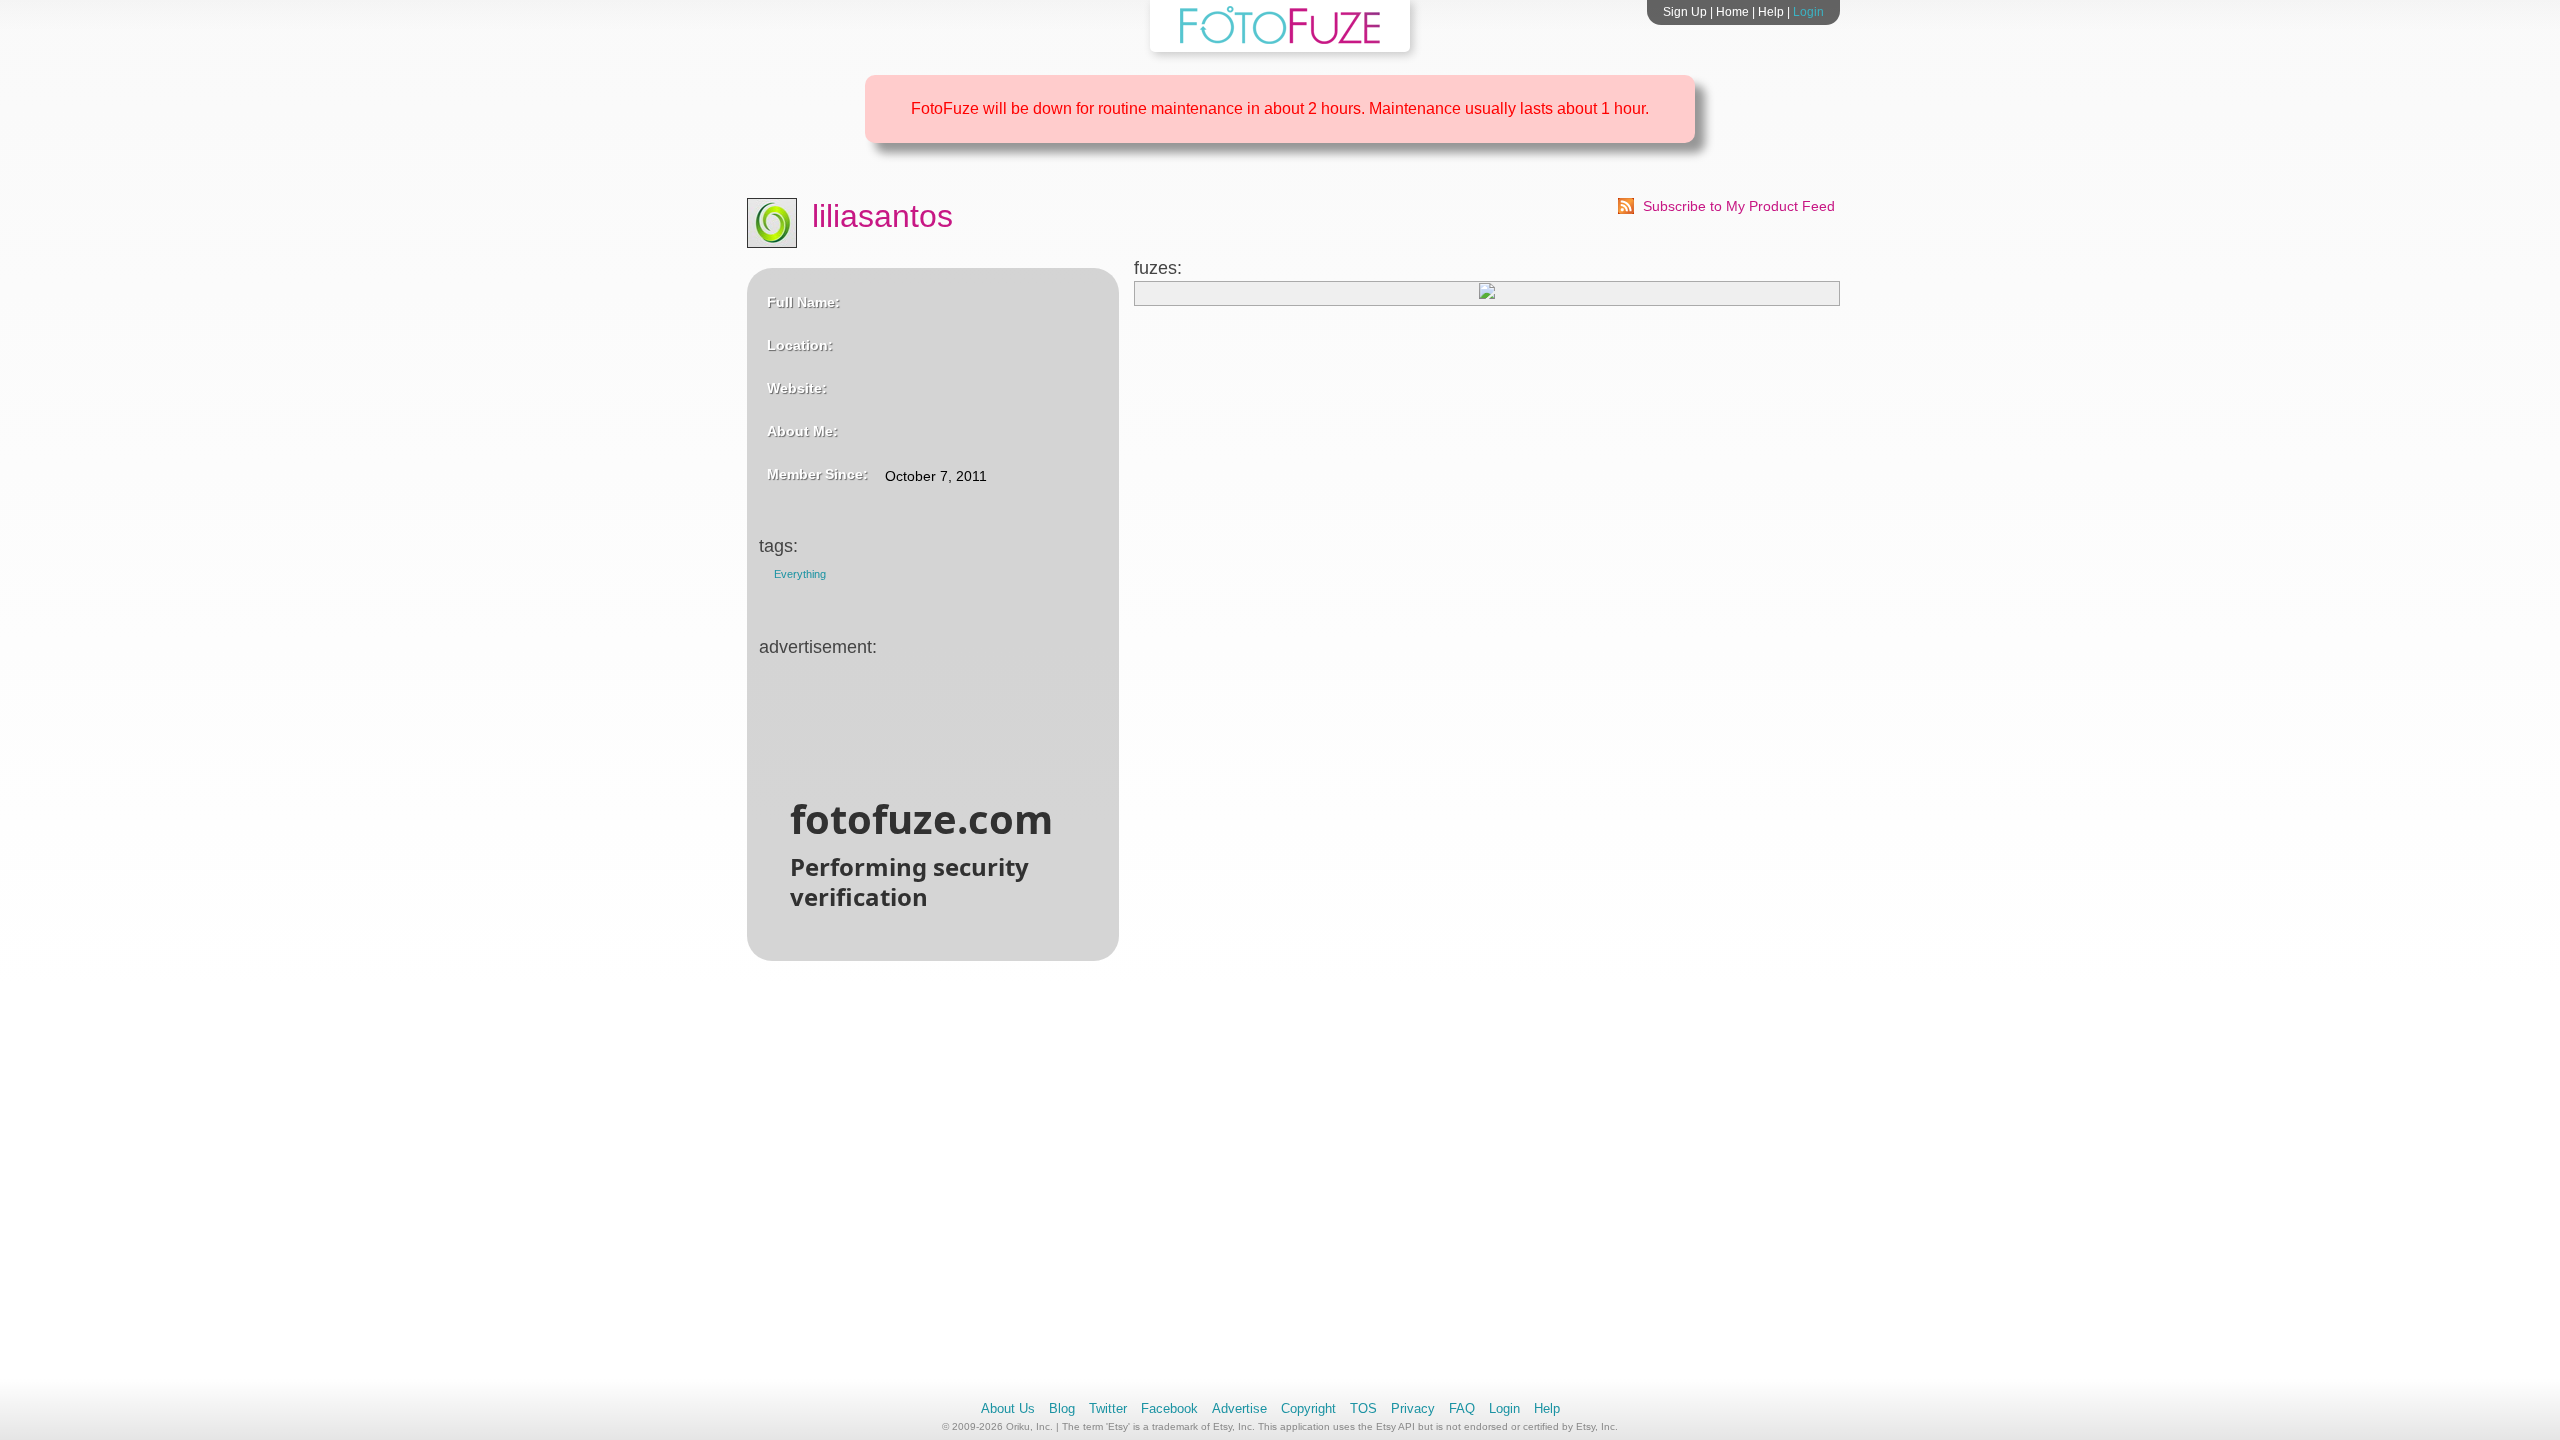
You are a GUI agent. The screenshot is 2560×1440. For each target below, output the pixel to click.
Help (1771, 12)
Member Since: (817, 474)
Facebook (1169, 1408)
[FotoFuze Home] (1280, 40)
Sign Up (1685, 12)
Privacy (1413, 1408)
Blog (1062, 1408)
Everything (800, 574)
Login (1808, 12)
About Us (1008, 1408)
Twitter (1108, 1408)
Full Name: (803, 302)
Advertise (1239, 1408)
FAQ (1462, 1408)
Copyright (1308, 1408)
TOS (1363, 1408)
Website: (797, 388)
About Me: (802, 431)
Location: (800, 345)
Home (1732, 12)
